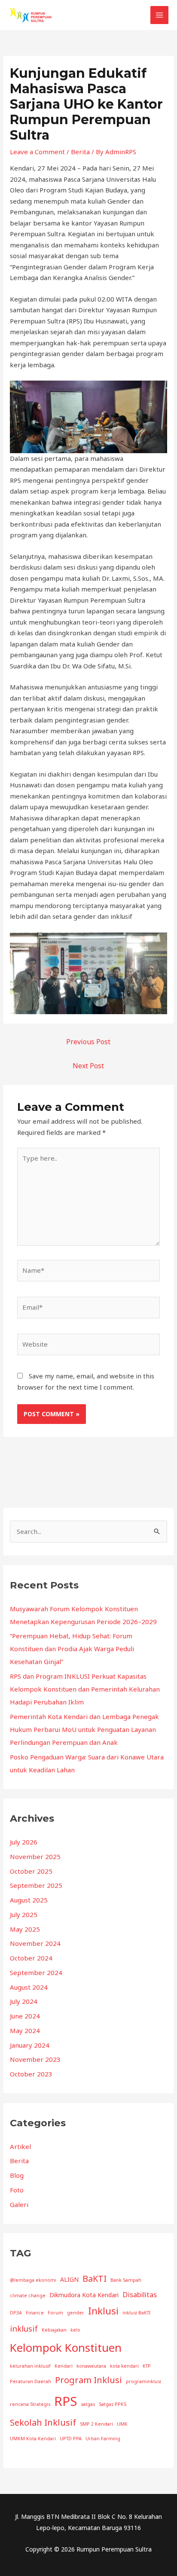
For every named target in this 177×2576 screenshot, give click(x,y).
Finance (35, 2313)
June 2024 (25, 2016)
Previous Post (88, 1042)
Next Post (88, 1066)
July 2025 (24, 1914)
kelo (75, 2330)
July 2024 (24, 2001)
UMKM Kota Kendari (33, 2439)
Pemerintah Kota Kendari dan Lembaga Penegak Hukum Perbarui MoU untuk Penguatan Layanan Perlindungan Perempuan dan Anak (84, 1729)
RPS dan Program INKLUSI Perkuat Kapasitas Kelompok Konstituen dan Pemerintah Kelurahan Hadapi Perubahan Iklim (85, 1689)
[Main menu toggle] (160, 15)
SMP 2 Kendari (96, 2424)
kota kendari (124, 2366)
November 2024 (35, 1943)
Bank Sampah (126, 2280)
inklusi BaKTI (136, 2313)
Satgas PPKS (113, 2404)
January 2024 (30, 2045)
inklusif (24, 2328)
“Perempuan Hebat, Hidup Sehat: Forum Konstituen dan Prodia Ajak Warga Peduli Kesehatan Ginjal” (72, 1649)
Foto (17, 2190)
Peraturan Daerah (31, 2381)
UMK (122, 2424)
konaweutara (91, 2366)
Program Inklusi (88, 2380)
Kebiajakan (54, 2330)
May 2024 (25, 2030)
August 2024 (29, 1987)
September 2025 (36, 1885)
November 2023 (35, 2059)
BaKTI (95, 2279)
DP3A (16, 2313)
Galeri (19, 2204)
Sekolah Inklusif (43, 2422)
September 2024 (36, 1972)
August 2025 (29, 1900)
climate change (28, 2296)
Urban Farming (103, 2439)
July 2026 (24, 1842)
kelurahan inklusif (30, 2366)
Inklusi (103, 2311)
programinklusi (143, 2381)
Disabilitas (140, 2294)
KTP (147, 2366)
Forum (55, 2313)
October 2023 (31, 2074)
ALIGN (69, 2279)
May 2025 (25, 1929)
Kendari (64, 2366)
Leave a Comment (37, 152)
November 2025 (35, 1857)
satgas (88, 2404)
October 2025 (31, 1871)
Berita (80, 152)
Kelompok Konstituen (66, 2347)
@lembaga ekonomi (33, 2280)
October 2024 (31, 1958)
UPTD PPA (71, 2439)
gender (76, 2313)
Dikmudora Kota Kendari (84, 2295)
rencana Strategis (30, 2404)
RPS (66, 2401)
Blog (17, 2175)
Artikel (20, 2146)
